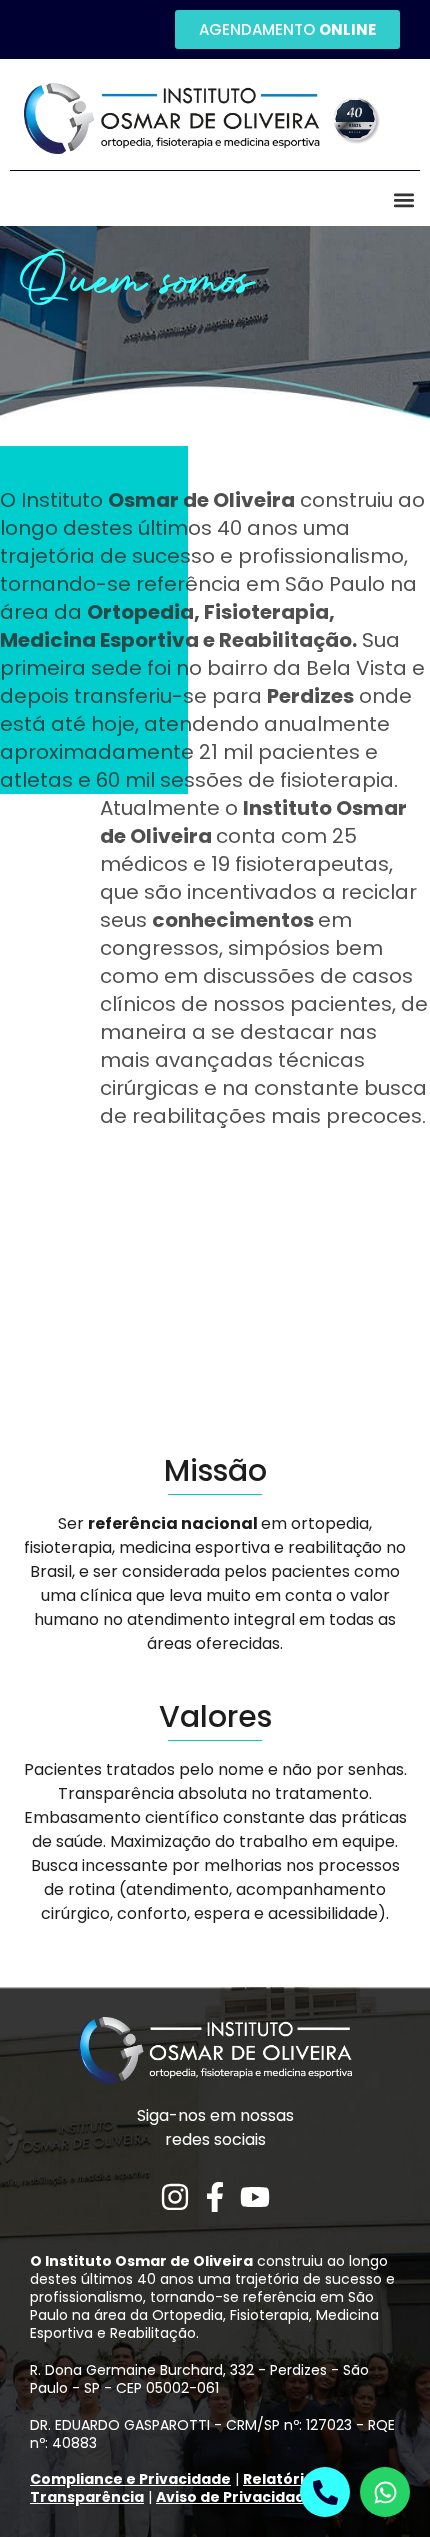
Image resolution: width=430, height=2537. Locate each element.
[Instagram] (175, 2197)
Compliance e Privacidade (130, 2479)
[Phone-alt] (325, 2492)
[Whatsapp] (385, 2492)
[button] (403, 199)
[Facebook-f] (215, 2197)
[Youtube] (255, 2197)
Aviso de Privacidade (235, 2497)
